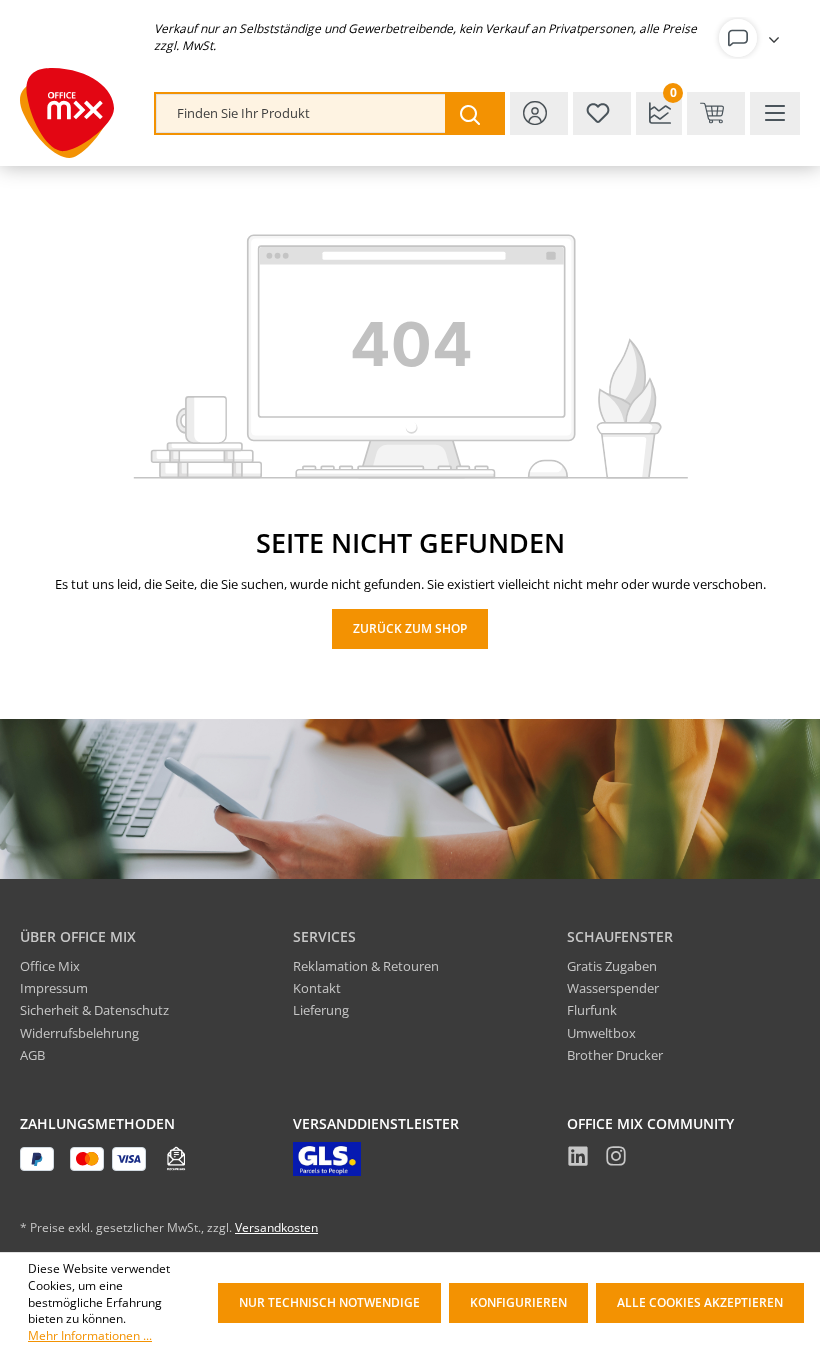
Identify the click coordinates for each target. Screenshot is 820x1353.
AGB (32, 1055)
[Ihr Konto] (753, 38)
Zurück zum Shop (410, 628)
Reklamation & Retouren (366, 966)
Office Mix (50, 966)
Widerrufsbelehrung (79, 1033)
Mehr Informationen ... (90, 1336)
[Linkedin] (578, 1159)
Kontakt (317, 988)
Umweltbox (601, 1033)
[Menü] (775, 113)
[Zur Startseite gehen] (67, 113)
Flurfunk (592, 1010)
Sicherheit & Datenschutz (94, 1010)
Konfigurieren (518, 1302)
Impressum (54, 988)
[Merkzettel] (602, 113)
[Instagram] (616, 1159)
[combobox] (301, 113)
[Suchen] (474, 113)
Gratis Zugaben (612, 966)
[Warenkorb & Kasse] (716, 113)
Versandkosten (276, 1227)
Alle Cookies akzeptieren (700, 1302)
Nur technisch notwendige (329, 1302)
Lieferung (321, 1010)
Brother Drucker (615, 1055)
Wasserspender (613, 988)
